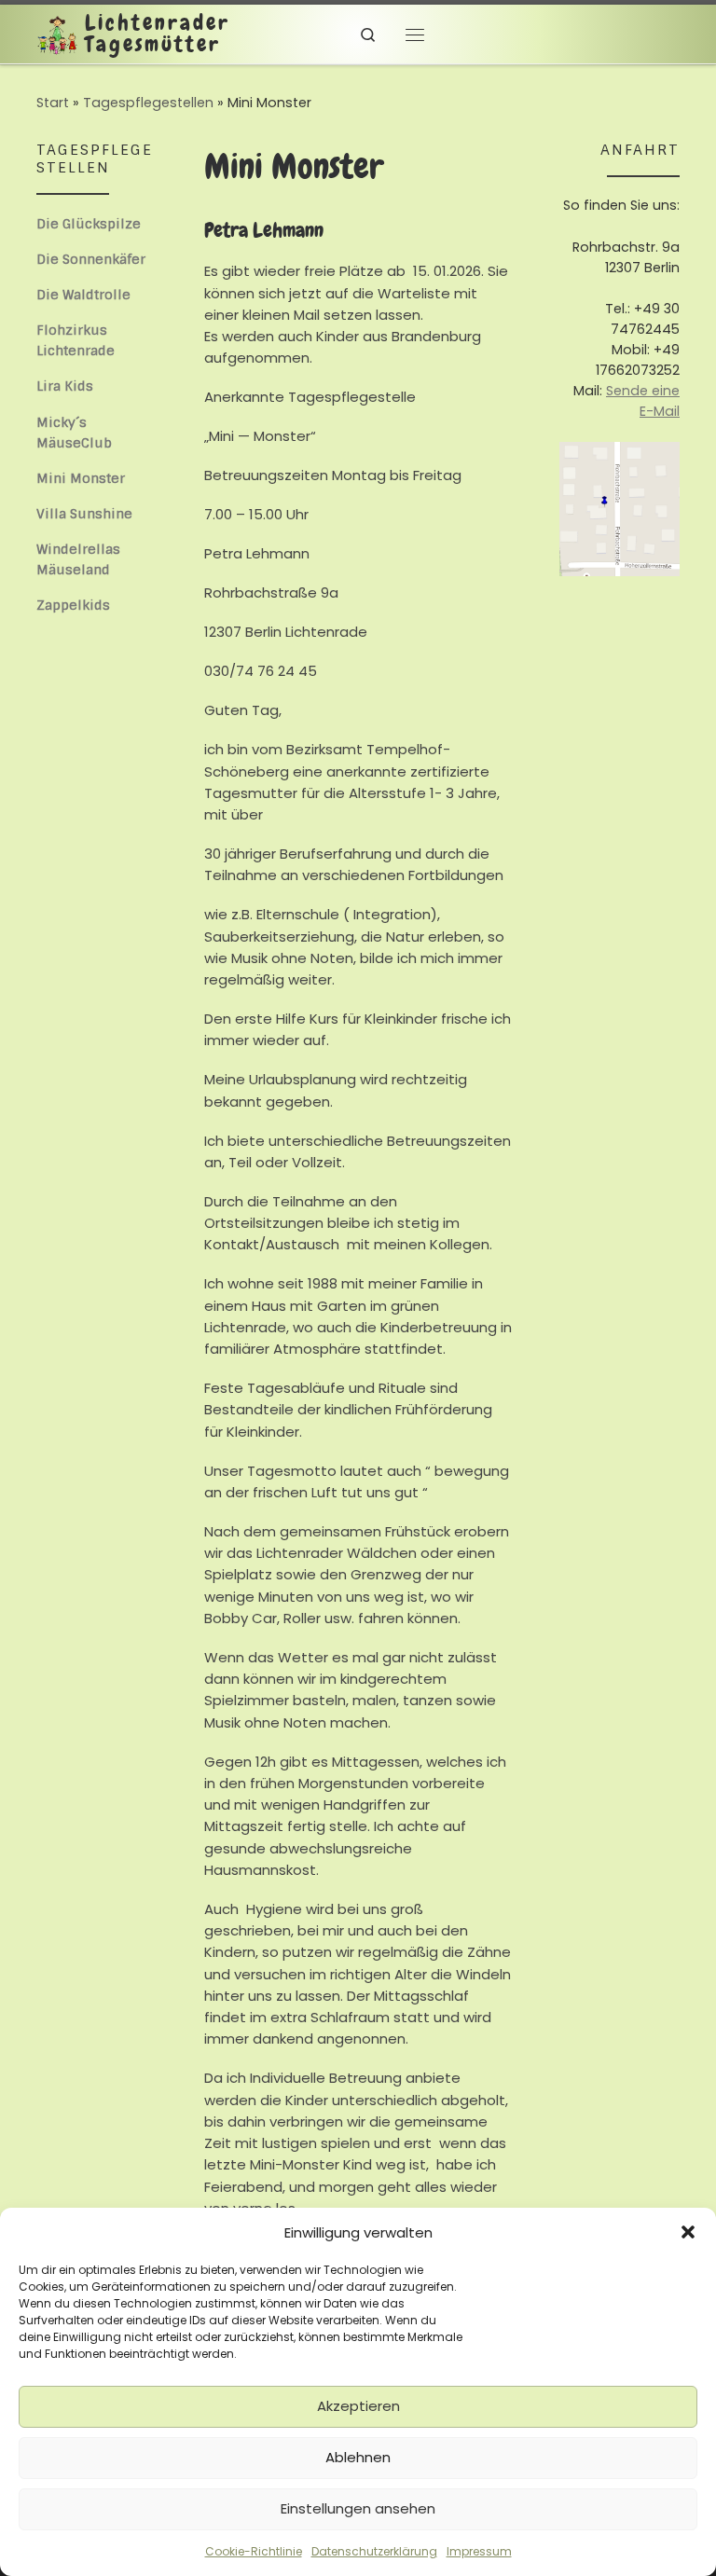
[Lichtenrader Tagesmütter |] (57, 33)
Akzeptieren (358, 2406)
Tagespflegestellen (148, 103)
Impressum (479, 2551)
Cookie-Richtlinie (254, 2551)
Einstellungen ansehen (358, 2508)
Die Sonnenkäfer (91, 259)
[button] (688, 2232)
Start (53, 103)
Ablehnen (358, 2457)
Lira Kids (65, 386)
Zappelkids (73, 605)
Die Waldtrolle (83, 295)
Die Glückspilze (89, 224)
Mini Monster (81, 478)
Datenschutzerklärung (374, 2551)
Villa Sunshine (84, 514)
